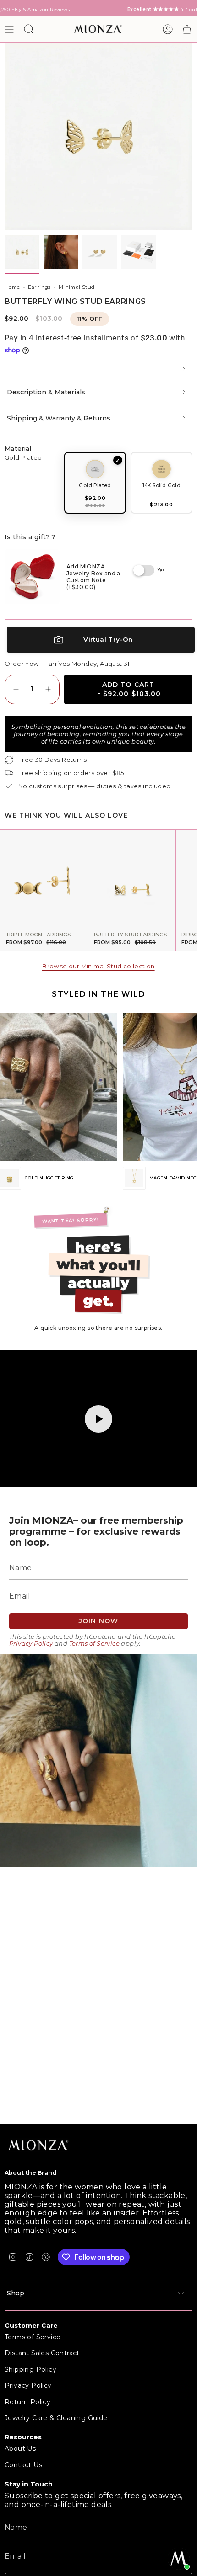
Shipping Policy (30, 2369)
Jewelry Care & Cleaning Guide (56, 2418)
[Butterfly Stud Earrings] (132, 878)
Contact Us (23, 2465)
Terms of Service (94, 1644)
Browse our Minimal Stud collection (98, 966)
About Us (20, 2449)
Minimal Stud (77, 287)
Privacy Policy (31, 1644)
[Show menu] (9, 29)
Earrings (39, 287)
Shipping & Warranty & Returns (59, 418)
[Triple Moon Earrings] (44, 878)
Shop (16, 2293)
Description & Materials (46, 392)
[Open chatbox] (179, 2559)
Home (12, 287)
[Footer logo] (39, 2146)
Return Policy (27, 2402)
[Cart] (187, 29)
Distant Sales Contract (42, 2353)
